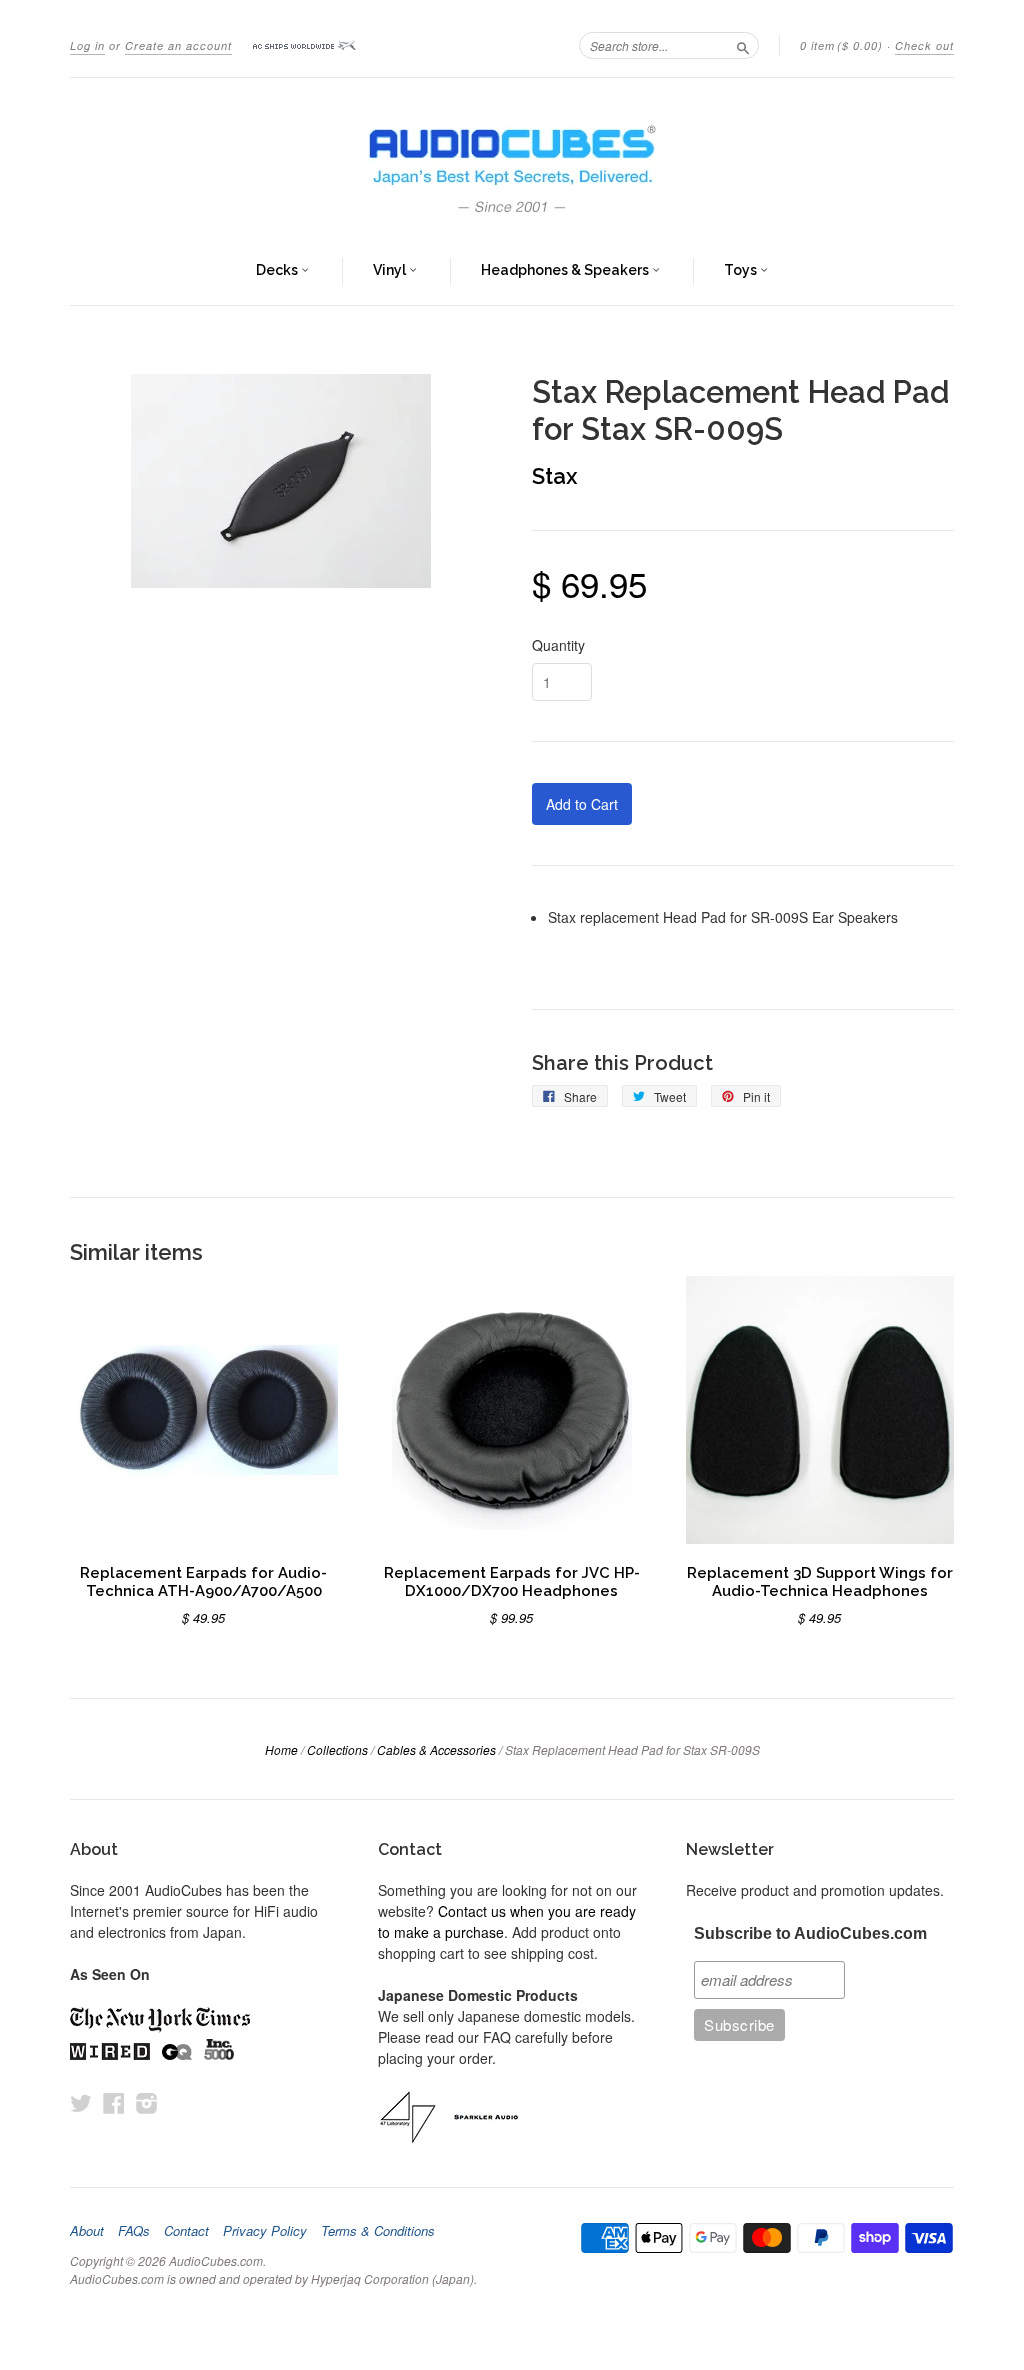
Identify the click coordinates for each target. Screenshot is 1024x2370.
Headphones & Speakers (566, 270)
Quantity (558, 645)
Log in (87, 45)
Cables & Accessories (436, 1749)
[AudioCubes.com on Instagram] (147, 2102)
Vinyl (391, 270)
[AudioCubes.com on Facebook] (114, 2102)
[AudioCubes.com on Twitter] (81, 2102)
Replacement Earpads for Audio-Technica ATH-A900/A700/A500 (203, 1581)
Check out (924, 45)
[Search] (743, 45)
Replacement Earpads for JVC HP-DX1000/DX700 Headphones (512, 1581)
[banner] (512, 158)
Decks (278, 270)
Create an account (178, 45)
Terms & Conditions (378, 2231)
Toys (742, 270)
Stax (554, 476)
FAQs (134, 2231)
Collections (337, 1749)
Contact (186, 2231)
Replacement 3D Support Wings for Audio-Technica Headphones (820, 1581)
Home (281, 1749)
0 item (841, 45)
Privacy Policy (265, 2231)
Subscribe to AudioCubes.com (810, 1933)
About (87, 2231)
